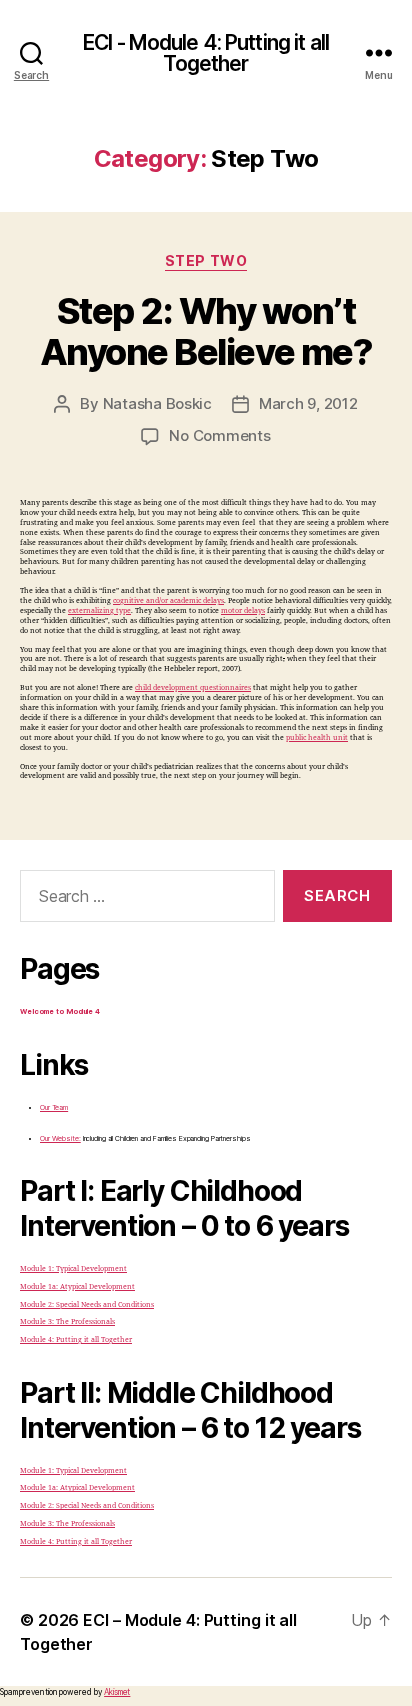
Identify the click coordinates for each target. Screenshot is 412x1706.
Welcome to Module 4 (60, 1011)
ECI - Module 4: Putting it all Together (206, 53)
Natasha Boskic (157, 403)
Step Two (206, 260)
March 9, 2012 (308, 403)
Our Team (54, 1107)
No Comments (219, 435)
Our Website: (60, 1138)
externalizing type (99, 610)
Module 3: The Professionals (67, 1321)
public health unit (317, 737)
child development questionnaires (193, 687)
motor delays (243, 610)
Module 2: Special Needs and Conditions (87, 1304)
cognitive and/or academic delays (168, 600)
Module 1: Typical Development (73, 1268)
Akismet (117, 1692)
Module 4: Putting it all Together (76, 1339)
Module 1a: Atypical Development (77, 1286)
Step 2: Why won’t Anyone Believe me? (206, 331)
